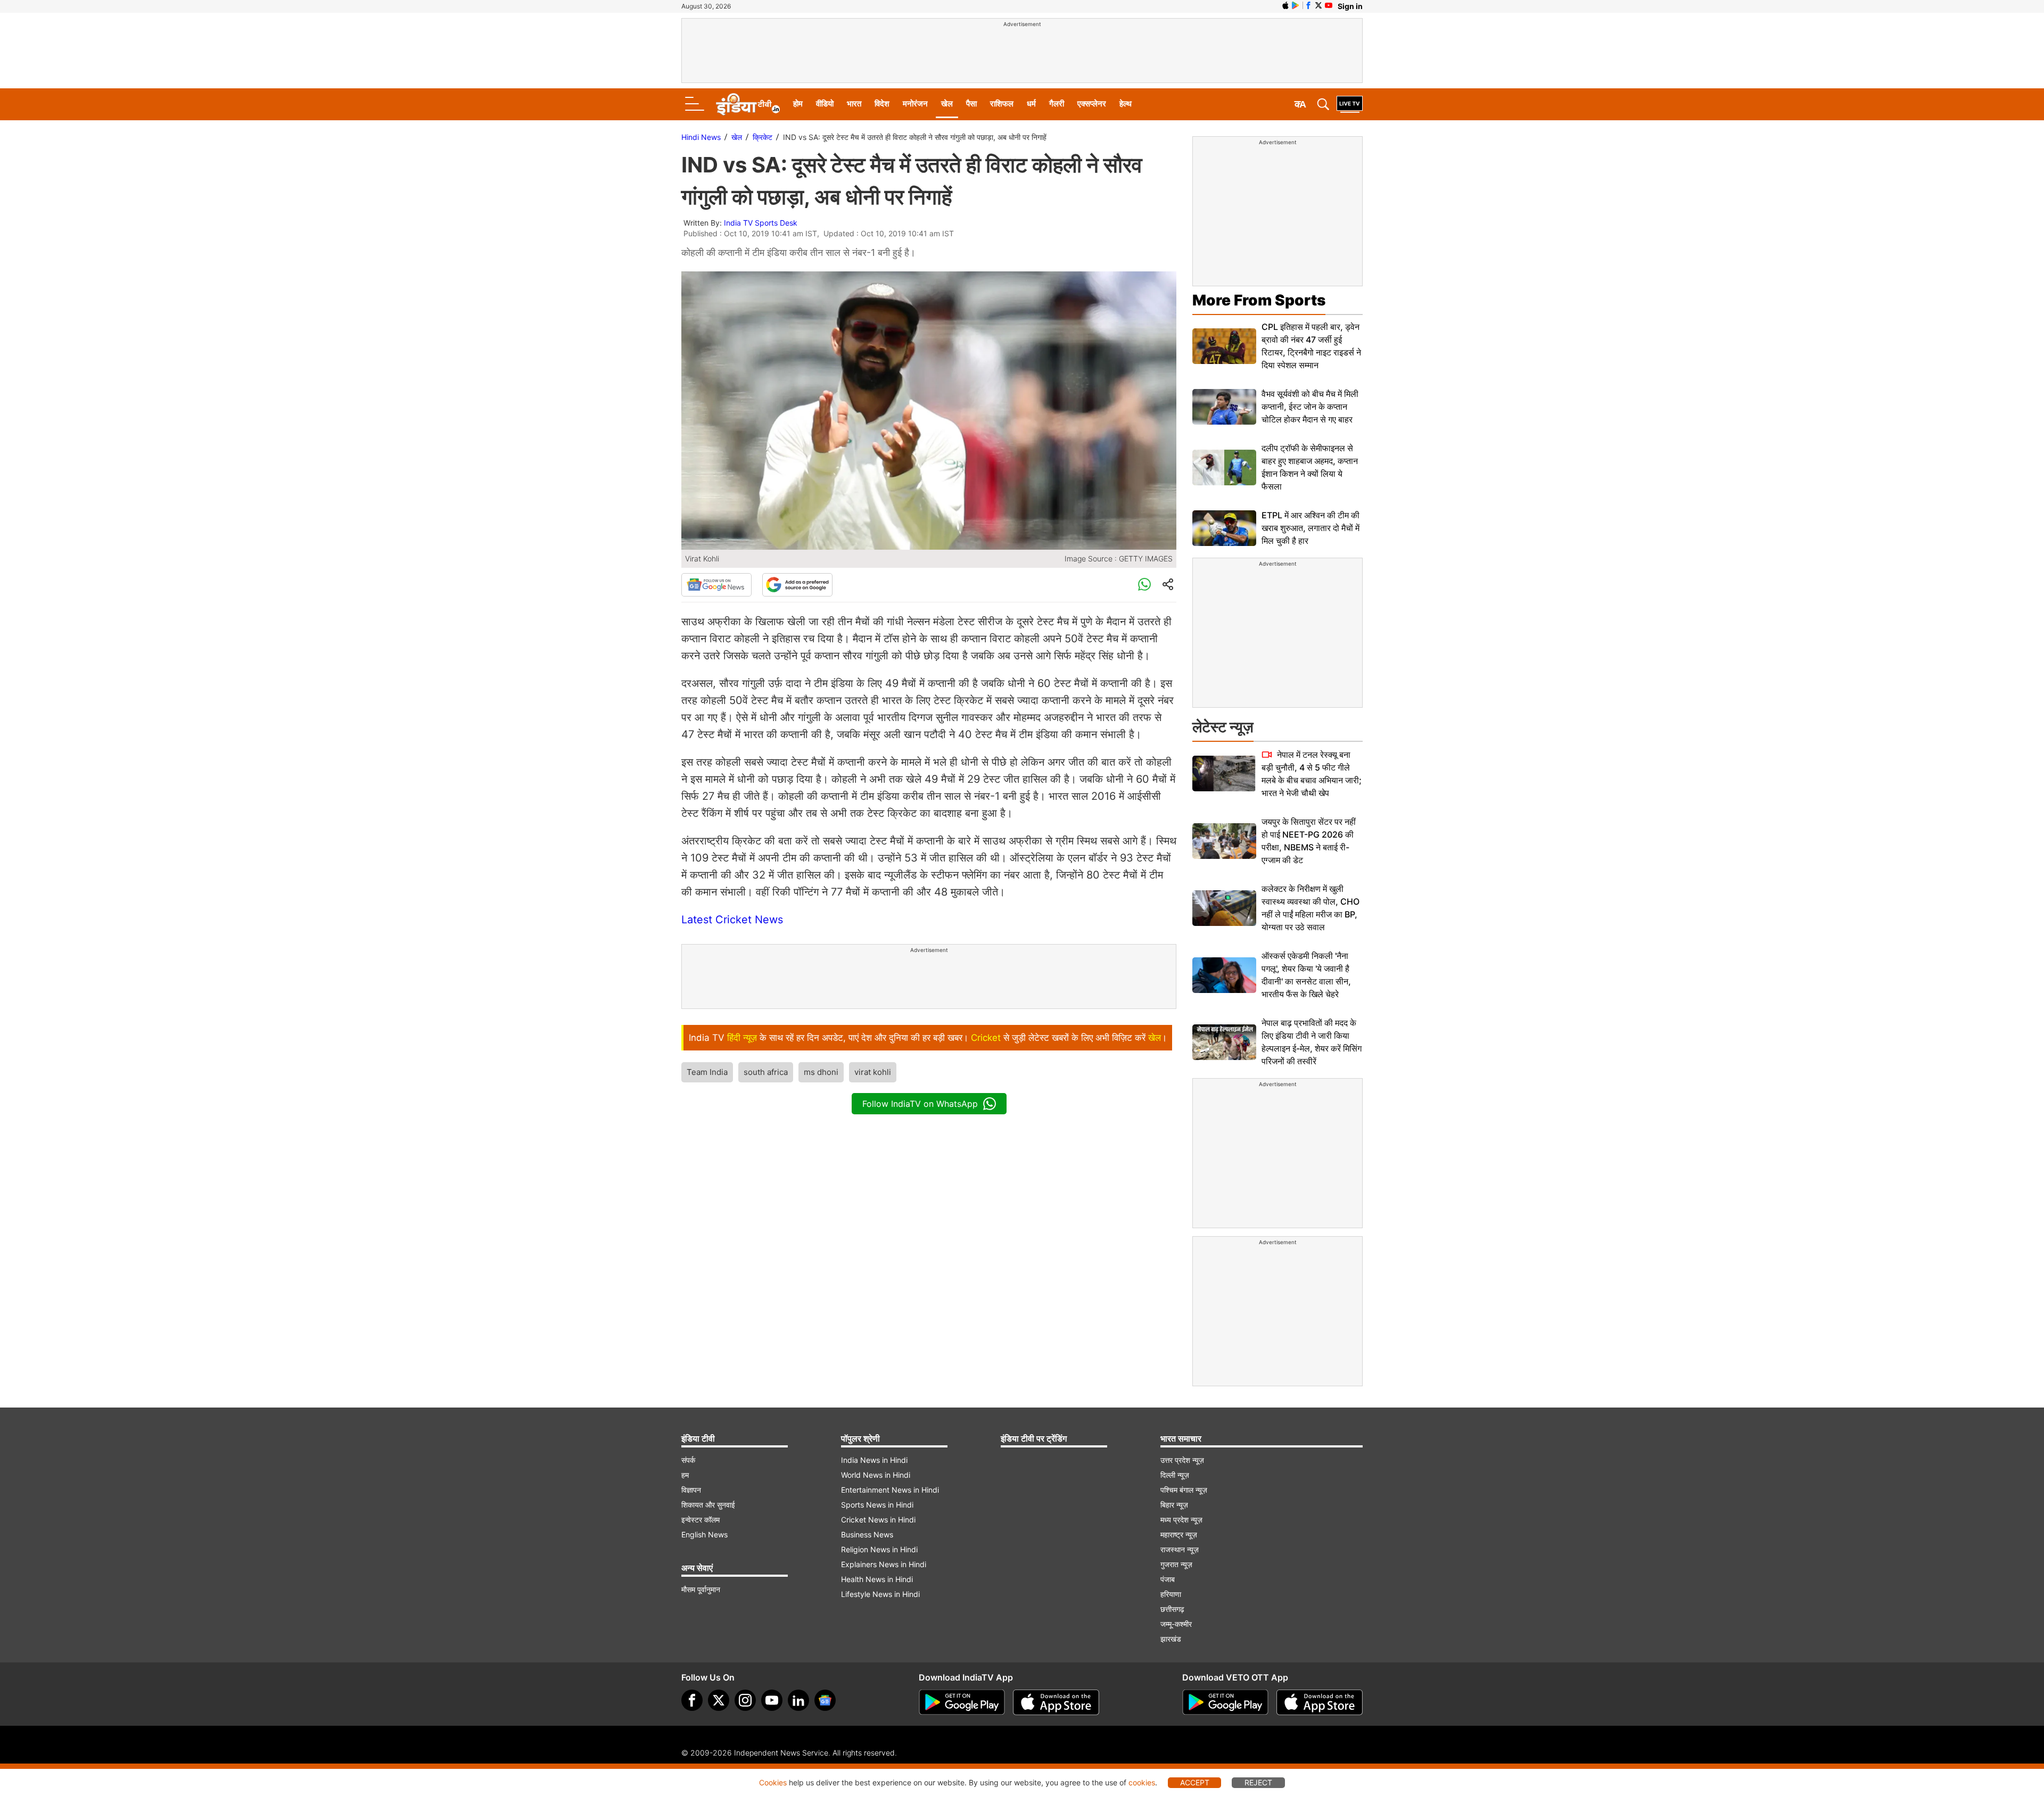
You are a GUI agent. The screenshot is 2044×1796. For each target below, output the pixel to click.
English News (704, 1534)
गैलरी (1057, 104)
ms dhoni (821, 1072)
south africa (766, 1072)
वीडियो (825, 104)
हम (685, 1475)
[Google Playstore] (962, 1702)
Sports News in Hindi (877, 1505)
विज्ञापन (691, 1490)
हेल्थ (1126, 104)
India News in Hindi (874, 1460)
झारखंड (1171, 1639)
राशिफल (1002, 104)
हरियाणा (1171, 1594)
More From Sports (1259, 300)
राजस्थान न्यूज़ (1180, 1549)
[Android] (1296, 5)
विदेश (882, 104)
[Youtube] (772, 1700)
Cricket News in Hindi (878, 1520)
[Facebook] (692, 1700)
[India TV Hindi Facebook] (1308, 5)
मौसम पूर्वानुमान (701, 1589)
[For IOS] (1320, 1702)
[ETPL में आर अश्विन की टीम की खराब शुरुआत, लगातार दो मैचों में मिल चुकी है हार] (1224, 528)
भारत (854, 104)
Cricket (986, 1038)
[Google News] (716, 585)
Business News (867, 1534)
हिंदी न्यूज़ (742, 1038)
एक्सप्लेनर (1092, 104)
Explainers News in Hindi (884, 1564)
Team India (707, 1072)
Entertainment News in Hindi (890, 1490)
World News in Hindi (876, 1475)
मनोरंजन (915, 104)
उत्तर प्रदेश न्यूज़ (1182, 1460)
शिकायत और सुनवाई (708, 1505)
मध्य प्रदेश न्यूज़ (1181, 1520)
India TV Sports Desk (761, 223)
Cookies (773, 1782)
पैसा (971, 104)
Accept (1195, 1782)
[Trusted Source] (797, 585)
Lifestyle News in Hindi (880, 1594)
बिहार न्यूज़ (1174, 1505)
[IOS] (1285, 5)
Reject (1258, 1782)
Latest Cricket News (732, 920)
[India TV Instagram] (745, 1700)
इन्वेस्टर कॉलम (700, 1520)
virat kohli (873, 1072)
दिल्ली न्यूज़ (1175, 1475)
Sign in (1350, 6)
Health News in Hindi (877, 1579)
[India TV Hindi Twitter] (1318, 5)
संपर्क (688, 1460)
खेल (947, 104)
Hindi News (701, 137)
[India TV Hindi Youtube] (1329, 5)
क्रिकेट (763, 137)
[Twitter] (719, 1700)
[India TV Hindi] (748, 104)
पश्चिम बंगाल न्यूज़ (1184, 1490)
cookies (1142, 1782)
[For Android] (1225, 1702)
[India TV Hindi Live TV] (1350, 104)
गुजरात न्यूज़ (1176, 1564)
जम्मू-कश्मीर (1176, 1624)
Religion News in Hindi (879, 1549)
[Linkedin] (798, 1700)
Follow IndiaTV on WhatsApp (920, 1104)
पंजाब (1168, 1579)
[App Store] (1056, 1702)
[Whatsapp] (1144, 585)
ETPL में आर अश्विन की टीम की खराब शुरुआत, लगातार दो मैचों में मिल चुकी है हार (1311, 528)
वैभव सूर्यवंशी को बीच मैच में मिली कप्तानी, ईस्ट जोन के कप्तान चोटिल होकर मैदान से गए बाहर (1310, 407)
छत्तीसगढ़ (1172, 1609)
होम (798, 104)
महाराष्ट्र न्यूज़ (1179, 1534)
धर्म (1031, 104)
